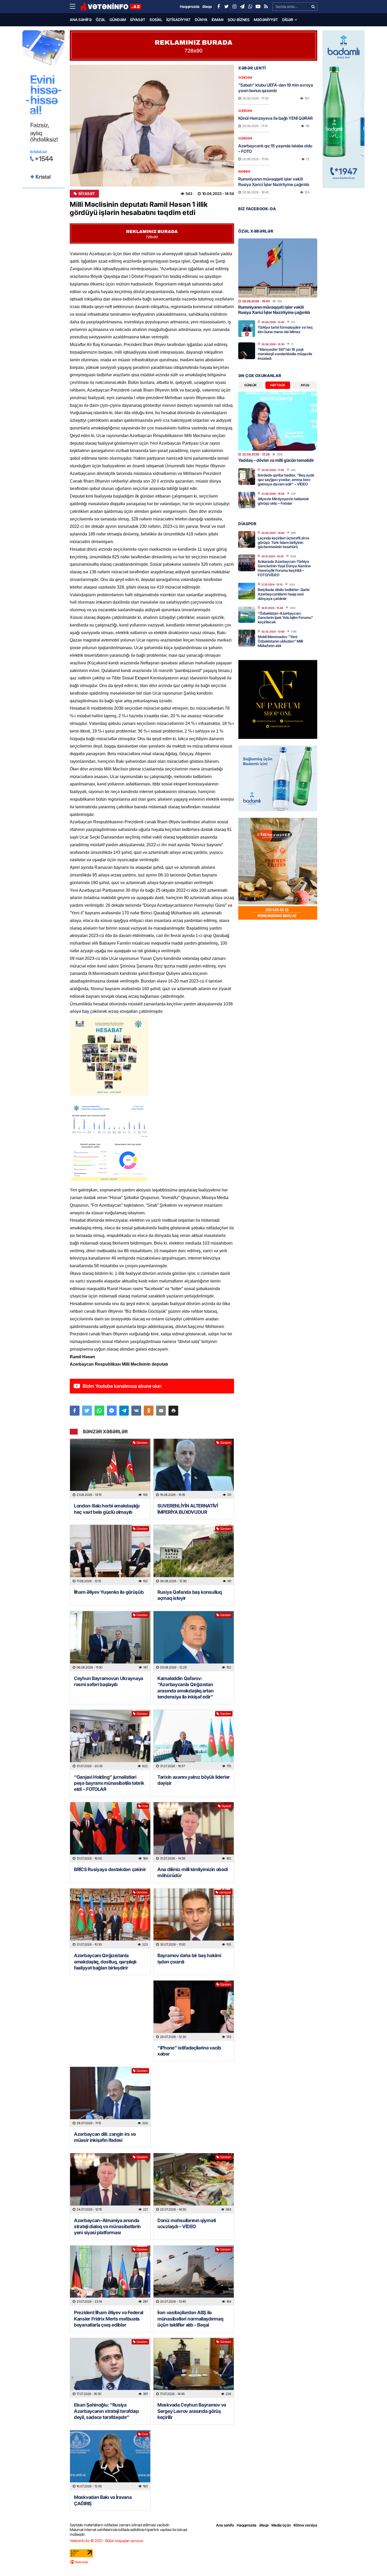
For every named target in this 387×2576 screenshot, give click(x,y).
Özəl (101, 20)
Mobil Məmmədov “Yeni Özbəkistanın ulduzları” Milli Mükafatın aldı (280, 641)
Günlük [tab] (250, 385)
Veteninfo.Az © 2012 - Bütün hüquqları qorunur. (107, 2541)
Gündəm (118, 20)
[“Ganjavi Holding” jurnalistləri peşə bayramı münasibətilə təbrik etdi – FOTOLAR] (110, 1740)
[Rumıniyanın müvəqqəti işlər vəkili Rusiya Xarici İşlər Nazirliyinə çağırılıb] (278, 268)
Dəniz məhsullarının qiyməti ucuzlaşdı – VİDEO (187, 2223)
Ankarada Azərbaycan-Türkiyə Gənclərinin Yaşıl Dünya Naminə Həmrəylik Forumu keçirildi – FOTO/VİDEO (284, 568)
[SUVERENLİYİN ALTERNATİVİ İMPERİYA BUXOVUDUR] (194, 1469)
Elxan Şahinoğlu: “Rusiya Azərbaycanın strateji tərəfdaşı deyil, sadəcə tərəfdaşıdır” (106, 2411)
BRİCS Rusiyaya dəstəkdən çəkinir (110, 1869)
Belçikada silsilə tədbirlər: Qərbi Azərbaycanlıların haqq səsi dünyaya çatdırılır (284, 594)
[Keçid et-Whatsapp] (250, 7)
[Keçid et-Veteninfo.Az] (111, 7)
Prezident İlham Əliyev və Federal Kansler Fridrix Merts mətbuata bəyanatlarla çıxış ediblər (109, 2319)
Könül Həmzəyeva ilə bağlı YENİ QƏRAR (276, 118)
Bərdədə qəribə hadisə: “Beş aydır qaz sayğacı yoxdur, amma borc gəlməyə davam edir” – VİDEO (286, 480)
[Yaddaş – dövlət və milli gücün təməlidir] (278, 421)
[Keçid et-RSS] (266, 7)
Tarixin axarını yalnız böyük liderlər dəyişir (194, 1780)
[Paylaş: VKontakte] (136, 1411)
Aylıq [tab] (305, 385)
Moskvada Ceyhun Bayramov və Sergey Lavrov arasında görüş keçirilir (192, 2411)
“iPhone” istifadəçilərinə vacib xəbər (189, 2051)
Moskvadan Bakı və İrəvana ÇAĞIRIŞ (103, 2500)
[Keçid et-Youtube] (258, 7)
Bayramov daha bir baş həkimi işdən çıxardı (189, 1958)
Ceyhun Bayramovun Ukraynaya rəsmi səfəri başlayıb (109, 1681)
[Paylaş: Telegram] (124, 1411)
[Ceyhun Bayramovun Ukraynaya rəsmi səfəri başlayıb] (110, 1641)
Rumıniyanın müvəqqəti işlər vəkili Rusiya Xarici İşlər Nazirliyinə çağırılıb (274, 182)
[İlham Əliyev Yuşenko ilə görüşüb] (110, 1555)
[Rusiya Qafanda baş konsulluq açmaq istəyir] (194, 1555)
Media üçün (281, 2525)
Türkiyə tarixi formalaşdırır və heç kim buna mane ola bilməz (285, 329)
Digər (288, 20)
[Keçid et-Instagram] (234, 7)
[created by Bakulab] (193, 2562)
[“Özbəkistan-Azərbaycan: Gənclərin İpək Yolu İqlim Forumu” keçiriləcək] (247, 614)
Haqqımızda (247, 2525)
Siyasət (138, 20)
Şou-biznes (239, 20)
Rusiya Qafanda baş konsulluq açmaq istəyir (190, 1595)
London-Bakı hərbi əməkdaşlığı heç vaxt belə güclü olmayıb (107, 1509)
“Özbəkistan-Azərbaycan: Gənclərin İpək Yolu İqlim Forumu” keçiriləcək (285, 618)
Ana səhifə (81, 20)
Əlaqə (264, 2525)
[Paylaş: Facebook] (75, 1411)
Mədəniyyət (266, 20)
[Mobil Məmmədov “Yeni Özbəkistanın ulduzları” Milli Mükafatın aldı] (247, 638)
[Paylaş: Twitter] (87, 1411)
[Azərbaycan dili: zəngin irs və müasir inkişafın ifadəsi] (110, 2097)
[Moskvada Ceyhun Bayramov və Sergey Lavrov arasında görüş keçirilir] (194, 2368)
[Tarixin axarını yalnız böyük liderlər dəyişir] (194, 1740)
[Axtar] (313, 7)
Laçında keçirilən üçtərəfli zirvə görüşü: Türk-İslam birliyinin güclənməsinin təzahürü (284, 542)
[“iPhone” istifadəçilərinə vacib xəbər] (194, 2011)
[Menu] (75, 7)
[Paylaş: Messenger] (112, 1411)
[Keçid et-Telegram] (242, 7)
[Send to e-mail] (161, 1411)
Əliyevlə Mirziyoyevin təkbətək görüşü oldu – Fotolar (283, 501)
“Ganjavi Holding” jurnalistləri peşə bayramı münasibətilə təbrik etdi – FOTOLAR (109, 1783)
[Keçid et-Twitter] (226, 7)
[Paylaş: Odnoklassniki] (149, 1411)
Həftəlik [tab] (278, 385)
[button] (173, 1411)
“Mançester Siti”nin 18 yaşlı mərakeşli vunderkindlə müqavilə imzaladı (285, 354)
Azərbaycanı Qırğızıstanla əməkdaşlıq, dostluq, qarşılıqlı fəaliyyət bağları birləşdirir (105, 1962)
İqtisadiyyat (178, 20)
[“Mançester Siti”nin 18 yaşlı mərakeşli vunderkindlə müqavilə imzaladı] (247, 351)
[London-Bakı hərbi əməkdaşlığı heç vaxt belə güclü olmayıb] (110, 1469)
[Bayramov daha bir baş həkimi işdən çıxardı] (194, 1919)
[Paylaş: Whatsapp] (99, 1411)
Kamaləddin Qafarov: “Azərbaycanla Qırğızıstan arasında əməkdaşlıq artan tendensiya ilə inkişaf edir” (186, 1688)
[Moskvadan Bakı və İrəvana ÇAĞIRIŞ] (110, 2460)
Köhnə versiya (305, 2525)
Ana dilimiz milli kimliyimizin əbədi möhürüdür (193, 1872)
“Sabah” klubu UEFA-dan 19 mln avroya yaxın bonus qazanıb (276, 88)
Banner (244, 171)
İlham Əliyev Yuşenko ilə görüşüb (109, 1592)
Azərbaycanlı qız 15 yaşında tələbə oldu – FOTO (275, 149)
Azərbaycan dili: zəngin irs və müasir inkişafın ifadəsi (105, 2137)
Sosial (156, 20)
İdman (218, 20)
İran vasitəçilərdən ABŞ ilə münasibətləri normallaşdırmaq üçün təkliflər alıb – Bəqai (190, 2319)
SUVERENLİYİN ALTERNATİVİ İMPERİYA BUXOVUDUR (188, 1509)
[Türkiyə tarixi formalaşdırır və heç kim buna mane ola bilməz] (247, 329)
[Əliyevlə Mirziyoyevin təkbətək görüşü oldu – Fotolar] (247, 500)
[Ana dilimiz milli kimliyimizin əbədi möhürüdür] (194, 1832)
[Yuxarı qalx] (372, 2561)
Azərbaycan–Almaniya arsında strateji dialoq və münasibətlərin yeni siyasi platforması (107, 2227)
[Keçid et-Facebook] (219, 7)
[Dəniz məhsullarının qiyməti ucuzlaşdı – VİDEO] (194, 2183)
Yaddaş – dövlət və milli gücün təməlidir (276, 460)
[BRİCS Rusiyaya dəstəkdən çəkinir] (110, 1832)
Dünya (201, 20)
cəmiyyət (225, 1892)
